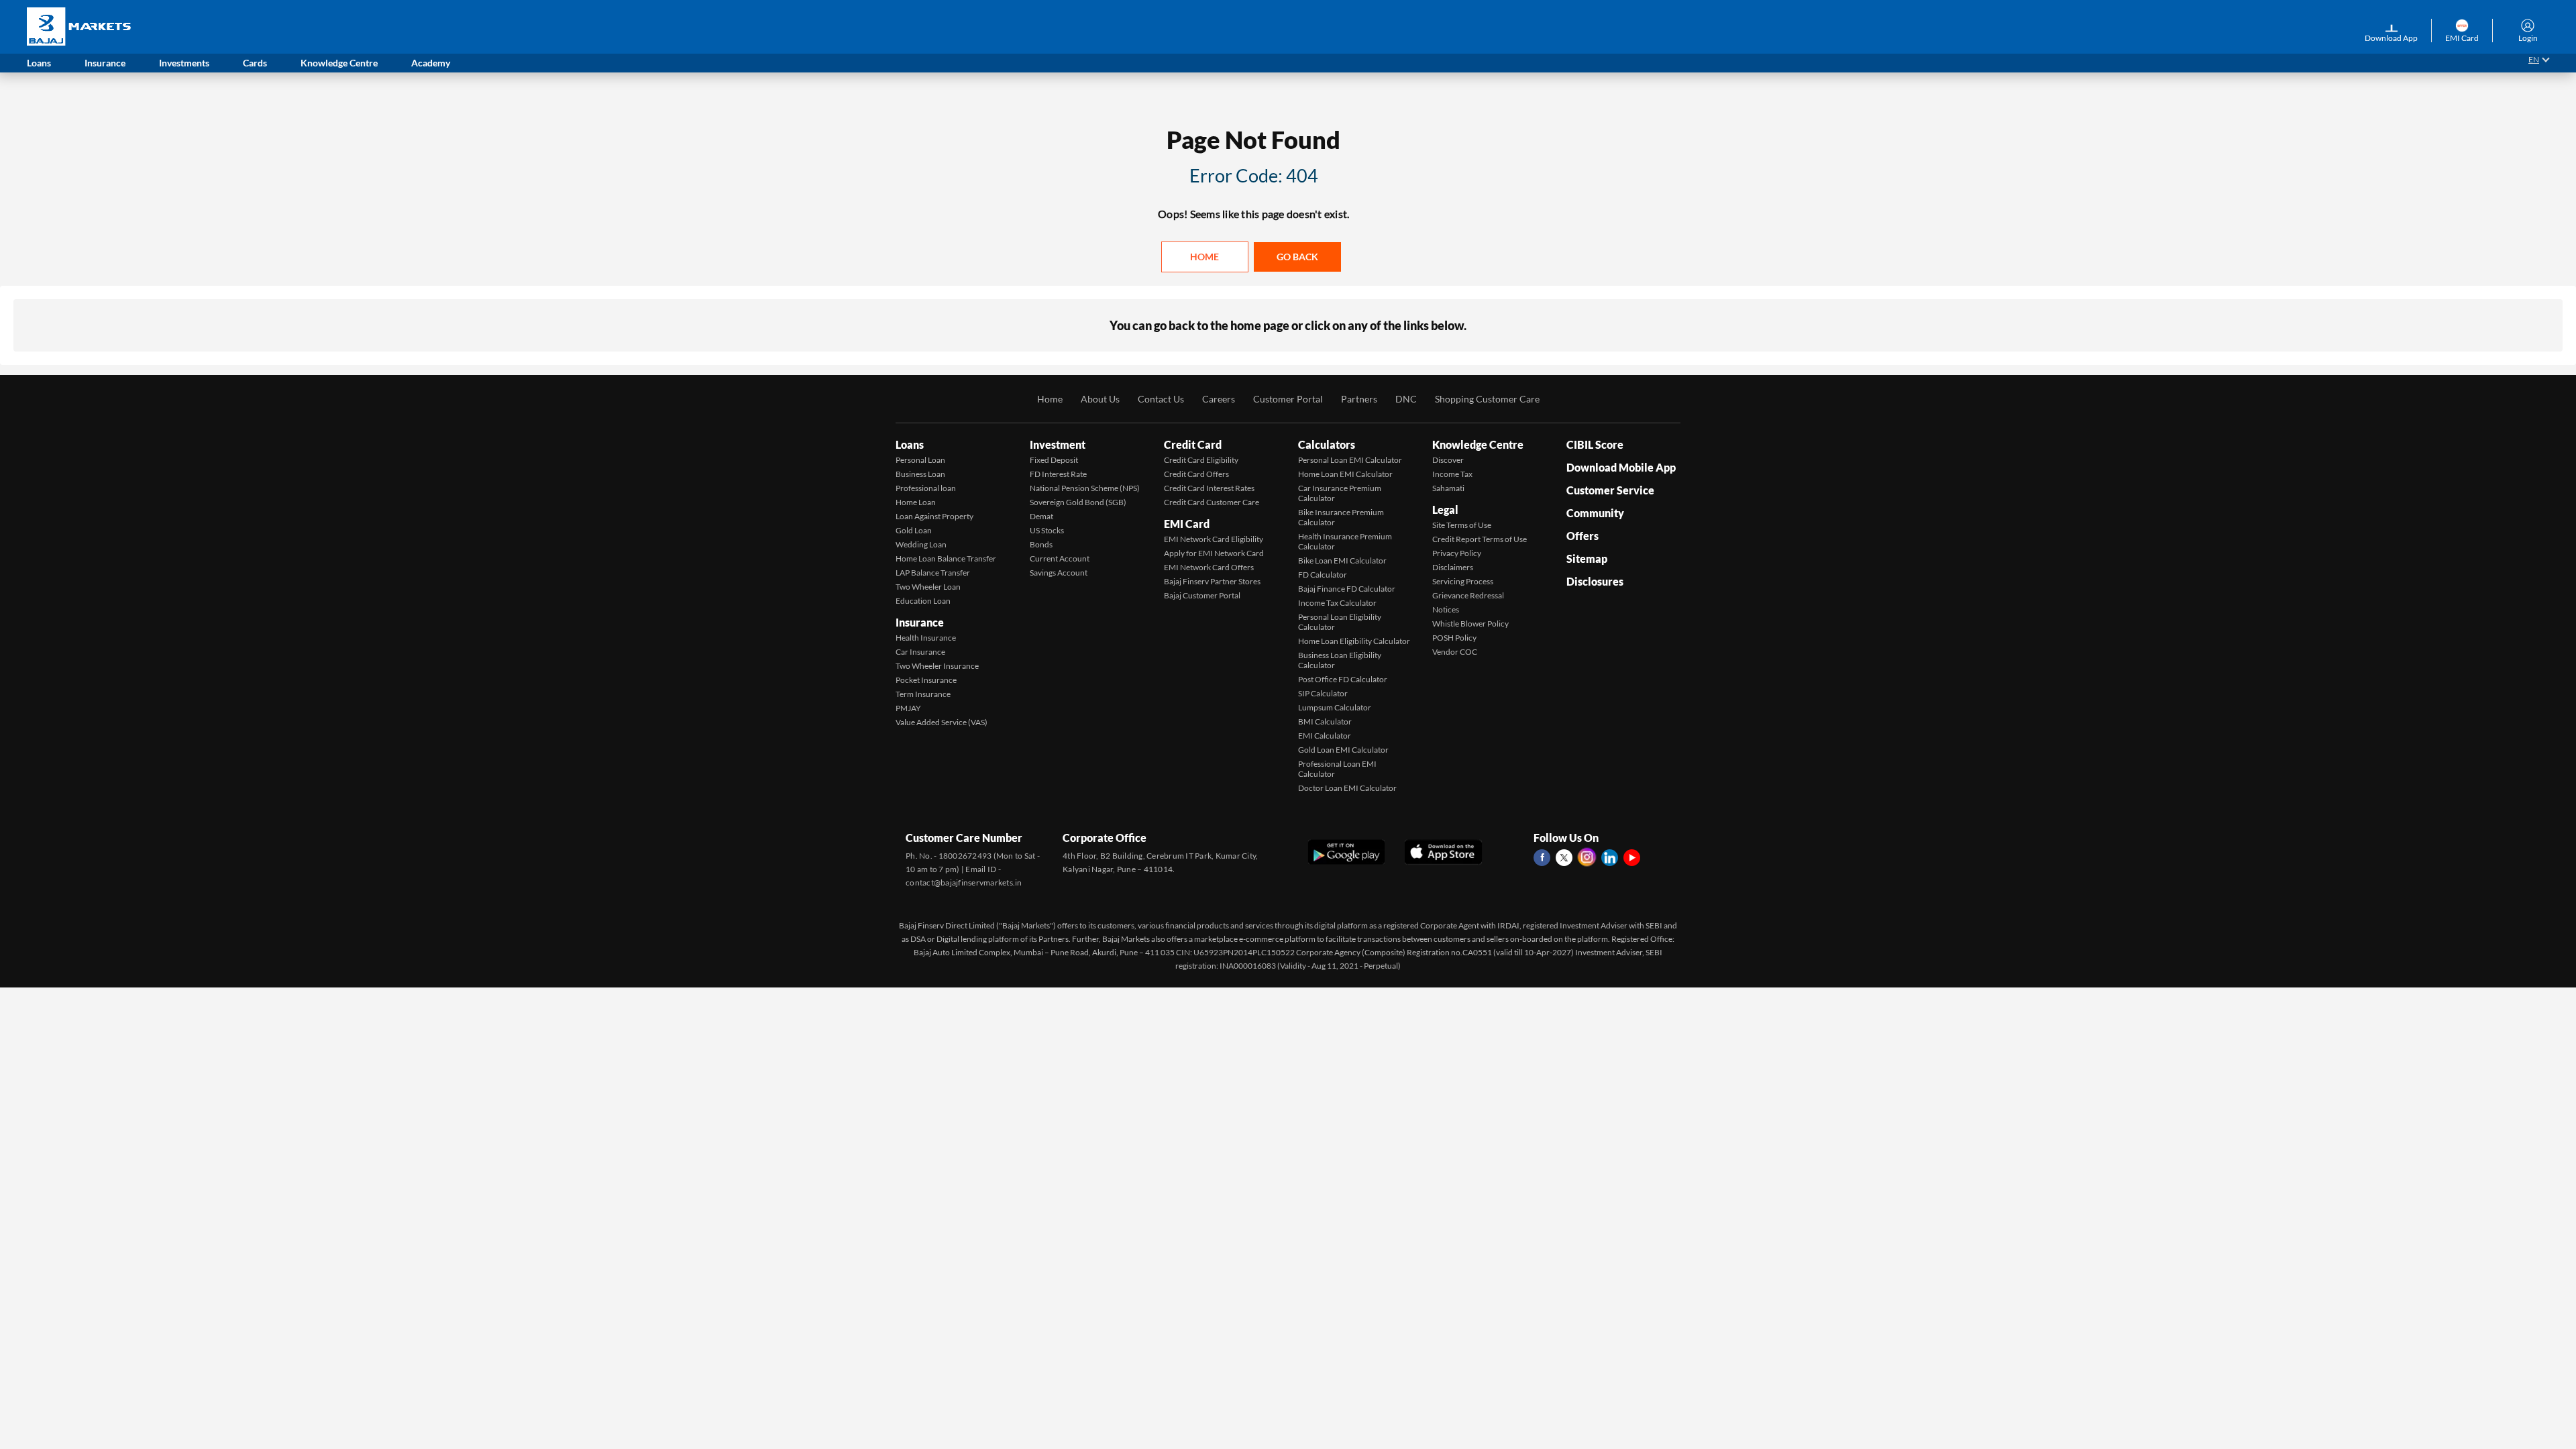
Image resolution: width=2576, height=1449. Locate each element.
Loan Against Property (934, 516)
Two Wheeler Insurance (937, 666)
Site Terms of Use (1462, 525)
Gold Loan (914, 530)
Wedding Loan (921, 544)
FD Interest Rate (1058, 474)
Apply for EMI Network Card (1214, 553)
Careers (1219, 399)
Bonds (1041, 544)
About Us (1100, 399)
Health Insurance (926, 638)
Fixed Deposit (1054, 460)
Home (1204, 257)
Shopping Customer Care (1487, 399)
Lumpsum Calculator (1335, 707)
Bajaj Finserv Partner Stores (1212, 581)
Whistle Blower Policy (1470, 624)
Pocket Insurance (926, 680)
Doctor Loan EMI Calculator (1347, 788)
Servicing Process (1463, 581)
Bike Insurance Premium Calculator (1341, 517)
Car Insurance (920, 652)
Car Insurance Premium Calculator (1340, 493)
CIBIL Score (1595, 444)
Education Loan (923, 601)
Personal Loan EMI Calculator (1350, 460)
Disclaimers (1453, 567)
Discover (1448, 460)
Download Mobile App (1621, 467)
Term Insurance (923, 694)
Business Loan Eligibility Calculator (1340, 660)
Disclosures (1595, 581)
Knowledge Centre (1478, 444)
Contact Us (1161, 399)
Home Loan (916, 502)
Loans (910, 444)
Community (1595, 513)
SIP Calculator (1323, 693)
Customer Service (1610, 490)
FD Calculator (1323, 575)
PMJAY (908, 708)
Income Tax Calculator (1337, 603)
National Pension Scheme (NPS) (1085, 488)
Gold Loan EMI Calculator (1343, 750)
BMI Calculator (1325, 721)
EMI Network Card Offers (1209, 567)
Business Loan (920, 474)
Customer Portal (1288, 399)
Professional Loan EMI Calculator (1337, 769)
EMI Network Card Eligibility (1214, 539)
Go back (1297, 257)
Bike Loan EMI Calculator (1342, 560)
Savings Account (1059, 573)
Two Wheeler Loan (928, 587)
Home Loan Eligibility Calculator (1354, 641)
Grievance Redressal (1468, 595)
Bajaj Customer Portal (1202, 595)
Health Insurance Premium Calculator (1345, 541)
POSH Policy (1454, 638)
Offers (1582, 536)
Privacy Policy (1457, 553)
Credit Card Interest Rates (1209, 488)
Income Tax (1452, 474)
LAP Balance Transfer (933, 573)
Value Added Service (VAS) (942, 722)
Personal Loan (920, 460)
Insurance (920, 622)
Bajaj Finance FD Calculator (1347, 589)
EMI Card (1187, 524)
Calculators (1327, 444)
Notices (1446, 609)
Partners (1359, 399)
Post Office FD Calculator (1343, 679)
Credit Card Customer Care (1212, 502)
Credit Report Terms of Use (1480, 539)
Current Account (1060, 558)
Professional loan (926, 488)
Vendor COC (1455, 652)
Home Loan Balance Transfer (946, 558)
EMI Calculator (1325, 736)
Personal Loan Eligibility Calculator (1340, 622)
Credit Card (1193, 444)
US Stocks (1047, 530)
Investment (1058, 444)
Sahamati (1448, 488)
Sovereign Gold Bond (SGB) (1078, 502)
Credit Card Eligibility (1201, 460)
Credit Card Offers (1196, 474)
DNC (1406, 399)
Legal (1445, 509)
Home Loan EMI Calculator (1345, 474)
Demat (1041, 516)
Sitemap (1587, 558)
